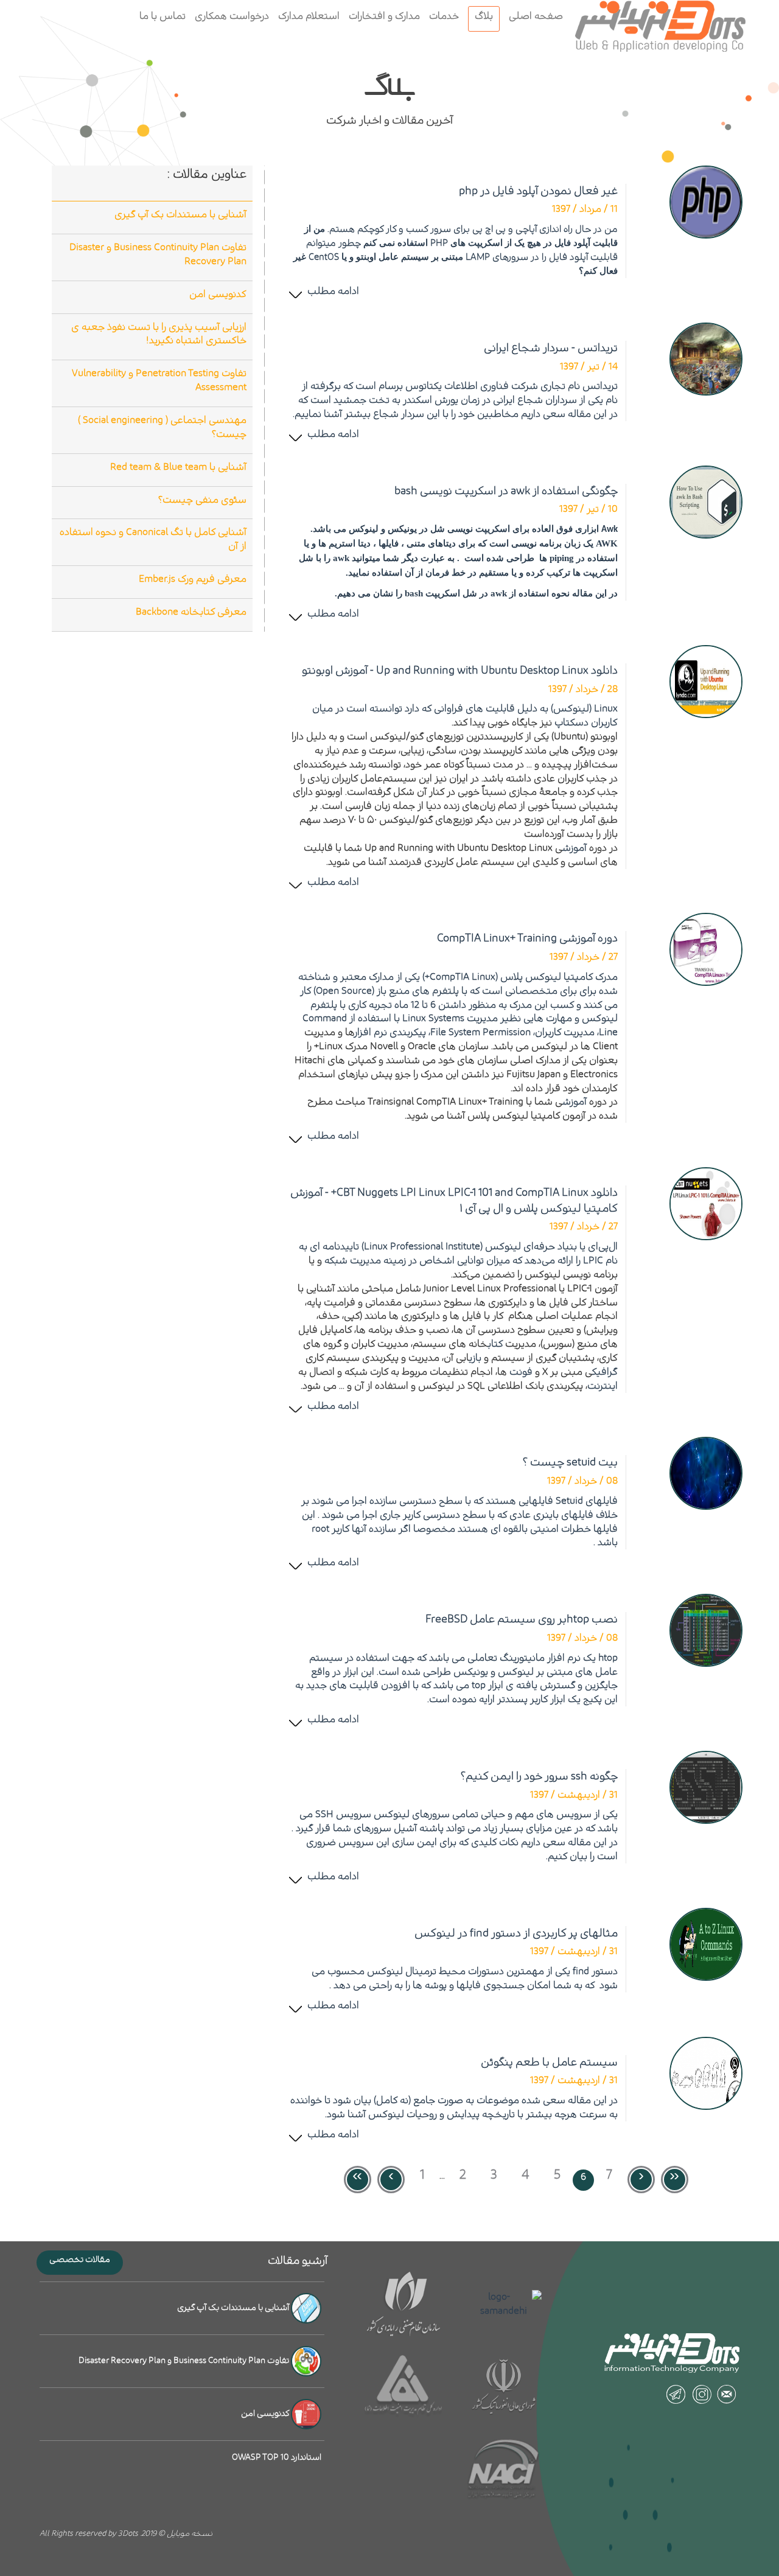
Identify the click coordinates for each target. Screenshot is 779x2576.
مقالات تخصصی (80, 2260)
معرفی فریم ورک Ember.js (193, 579)
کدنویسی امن (218, 294)
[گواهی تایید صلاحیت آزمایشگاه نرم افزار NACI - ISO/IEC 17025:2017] (504, 2470)
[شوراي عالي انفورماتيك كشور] (504, 2387)
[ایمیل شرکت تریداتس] (727, 2394)
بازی (475, 1358)
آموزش (575, 848)
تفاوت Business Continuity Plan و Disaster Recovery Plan (158, 254)
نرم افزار (371, 1032)
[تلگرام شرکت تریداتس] (676, 2394)
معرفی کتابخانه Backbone (191, 612)
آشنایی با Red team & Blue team (178, 467)
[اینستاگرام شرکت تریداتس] (701, 2394)
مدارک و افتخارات (384, 16)
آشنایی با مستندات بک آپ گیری (180, 214)
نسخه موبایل (190, 2534)
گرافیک (605, 1372)
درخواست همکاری (232, 16)
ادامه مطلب (333, 291)
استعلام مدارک (309, 16)
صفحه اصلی (536, 16)
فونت (521, 1372)
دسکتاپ (571, 722)
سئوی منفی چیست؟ (202, 500)
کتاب (496, 1344)
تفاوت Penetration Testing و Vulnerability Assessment (159, 380)
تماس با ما (162, 16)
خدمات (444, 16)
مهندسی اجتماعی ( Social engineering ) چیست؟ (162, 427)
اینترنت (603, 1386)
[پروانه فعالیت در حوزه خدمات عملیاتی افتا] (404, 2387)
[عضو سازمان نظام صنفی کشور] (404, 2304)
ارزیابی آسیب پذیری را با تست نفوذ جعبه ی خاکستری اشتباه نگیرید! (159, 334)
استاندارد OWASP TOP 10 (277, 2457)
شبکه (336, 1260)
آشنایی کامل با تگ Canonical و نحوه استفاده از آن (153, 539)
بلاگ (484, 16)
